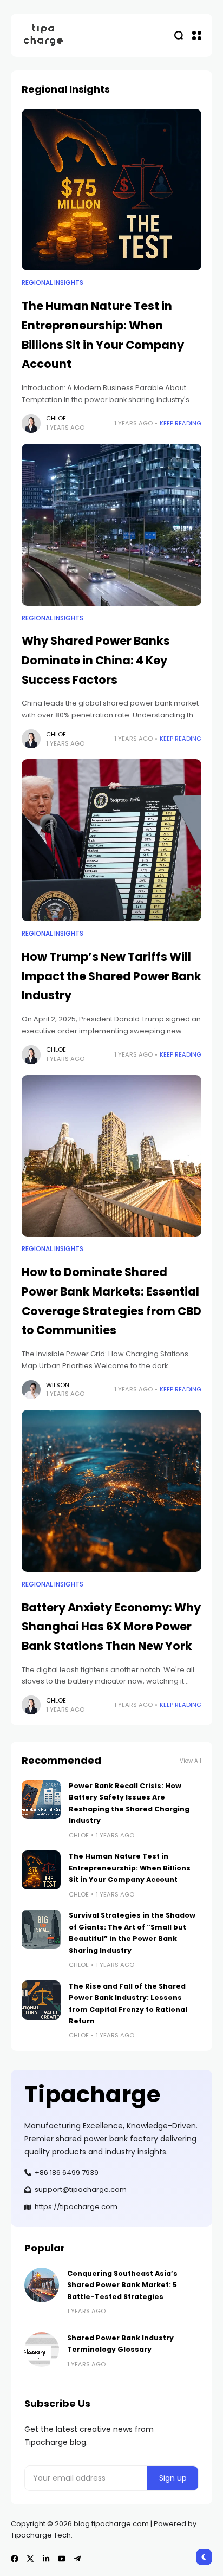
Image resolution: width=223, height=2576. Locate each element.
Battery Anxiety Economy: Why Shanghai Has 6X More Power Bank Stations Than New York (111, 1627)
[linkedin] (46, 2559)
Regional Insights (53, 283)
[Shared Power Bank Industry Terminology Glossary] (42, 2350)
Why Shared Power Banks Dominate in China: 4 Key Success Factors (96, 660)
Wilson (58, 1385)
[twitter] (30, 2559)
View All (191, 1761)
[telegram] (77, 2559)
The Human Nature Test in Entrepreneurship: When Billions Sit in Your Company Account (130, 1868)
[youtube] (62, 2559)
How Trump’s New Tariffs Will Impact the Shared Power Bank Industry (111, 976)
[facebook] (15, 2559)
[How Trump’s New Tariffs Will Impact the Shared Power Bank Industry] (111, 840)
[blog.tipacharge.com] (43, 35)
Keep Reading (181, 423)
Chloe (56, 418)
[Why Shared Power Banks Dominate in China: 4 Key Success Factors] (111, 525)
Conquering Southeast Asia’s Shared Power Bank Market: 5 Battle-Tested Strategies (122, 2285)
